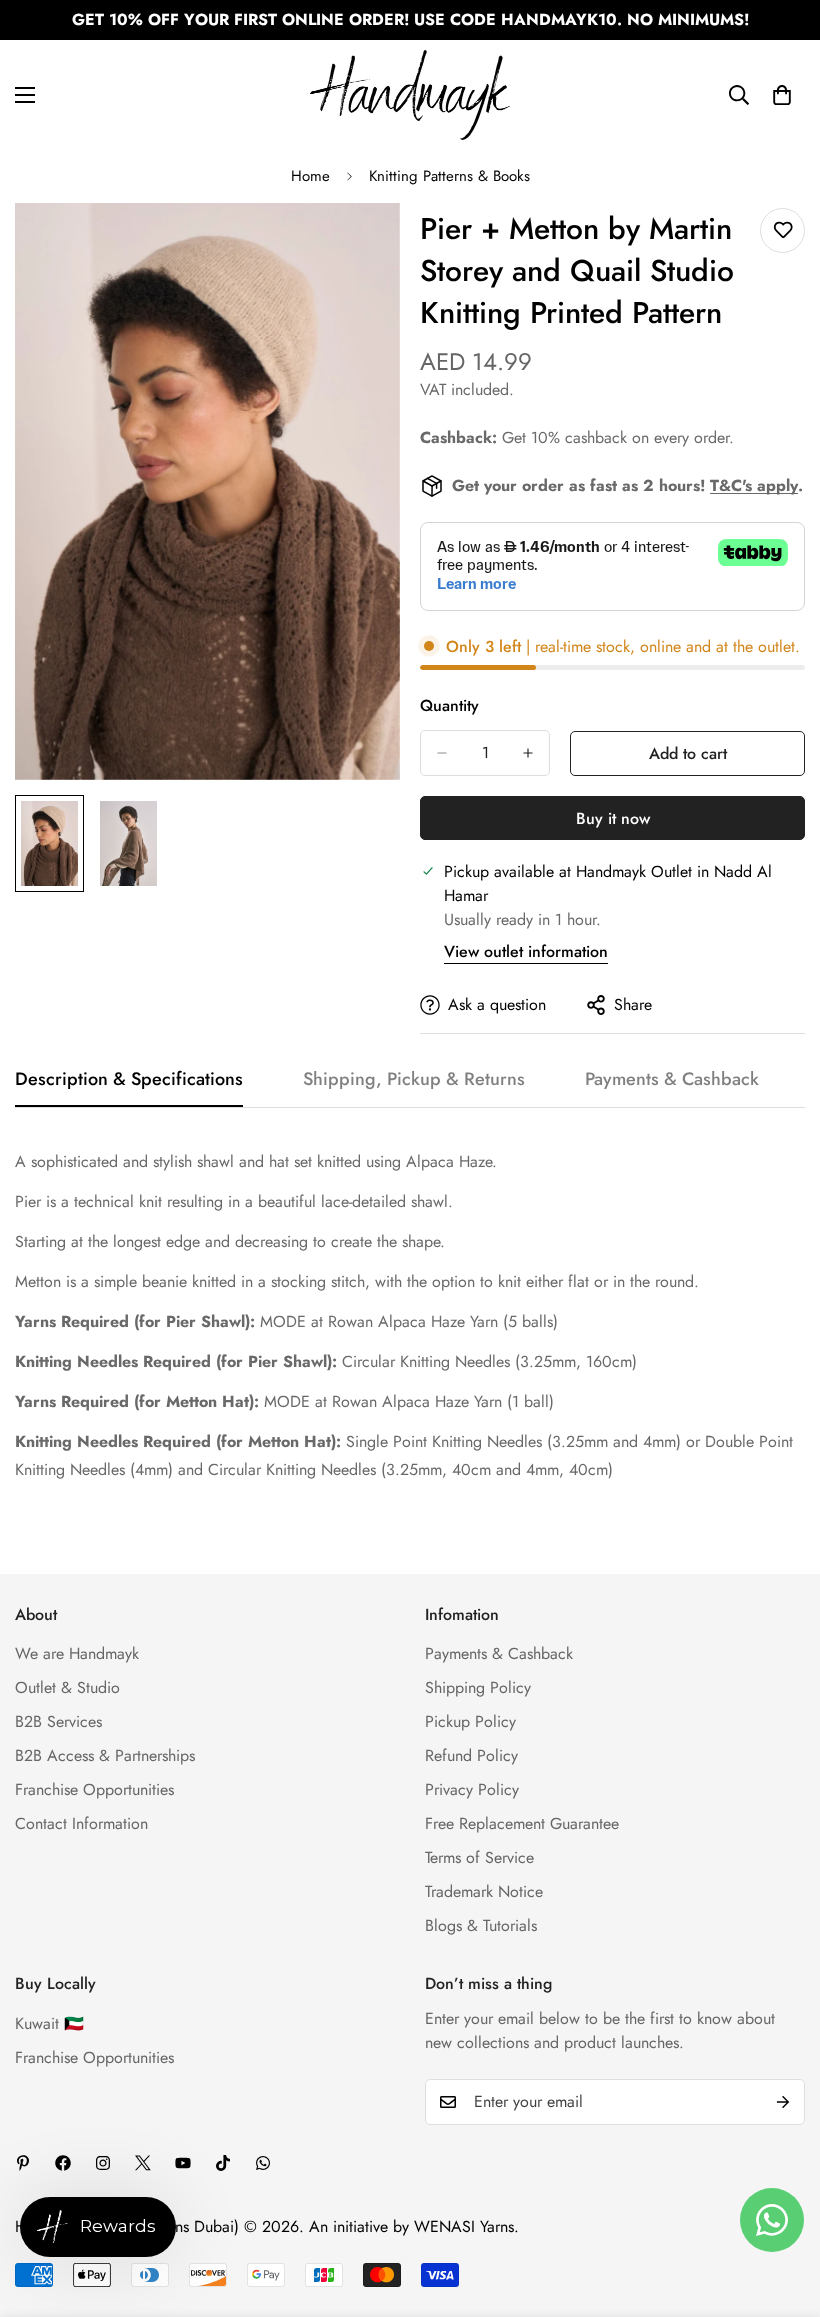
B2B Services (58, 1721)
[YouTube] (183, 2163)
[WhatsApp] (263, 2163)
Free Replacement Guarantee (522, 1823)
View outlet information (526, 951)
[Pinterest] (23, 2163)
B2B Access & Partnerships (105, 1755)
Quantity (449, 705)
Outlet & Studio (67, 1687)
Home (310, 176)
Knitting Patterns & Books (449, 176)
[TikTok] (223, 2163)
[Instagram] (103, 2163)
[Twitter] (143, 2163)
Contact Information (81, 1823)
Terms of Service (479, 1857)
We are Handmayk (77, 1653)
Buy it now (613, 818)
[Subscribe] (783, 2102)
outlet (776, 646)
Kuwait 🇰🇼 (49, 2023)
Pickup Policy (470, 1721)
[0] (782, 95)
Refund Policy (471, 1755)
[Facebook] (63, 2163)
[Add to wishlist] (782, 230)
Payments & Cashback (499, 1653)
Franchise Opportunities (94, 1789)
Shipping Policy (478, 1687)
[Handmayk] (410, 95)
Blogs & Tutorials (481, 1925)
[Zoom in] (357, 245)
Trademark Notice (484, 1891)
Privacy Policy (472, 1789)
